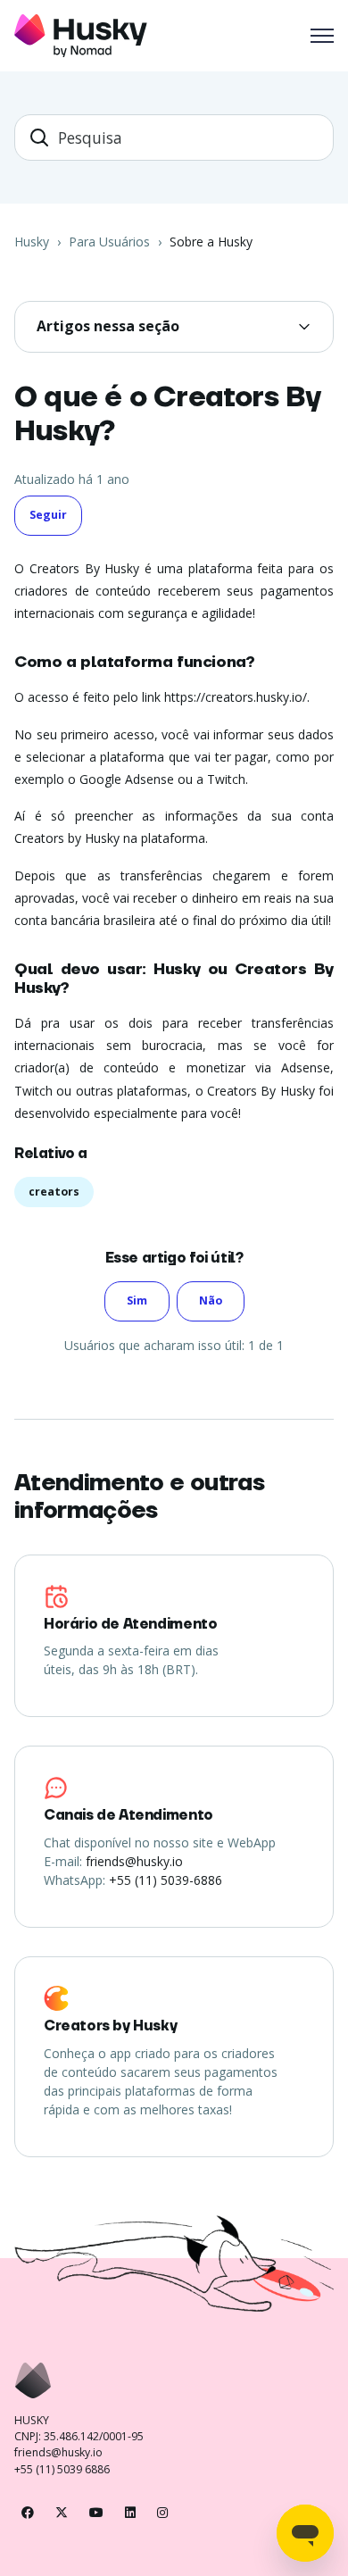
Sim (137, 1301)
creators (54, 1192)
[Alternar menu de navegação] (322, 36)
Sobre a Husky (211, 242)
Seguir (48, 515)
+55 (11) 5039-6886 (166, 1880)
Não (211, 1301)
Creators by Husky (110, 2026)
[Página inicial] (81, 36)
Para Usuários (109, 242)
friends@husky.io (134, 1861)
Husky (32, 242)
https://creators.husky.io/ (236, 697)
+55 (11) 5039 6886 (62, 2469)
